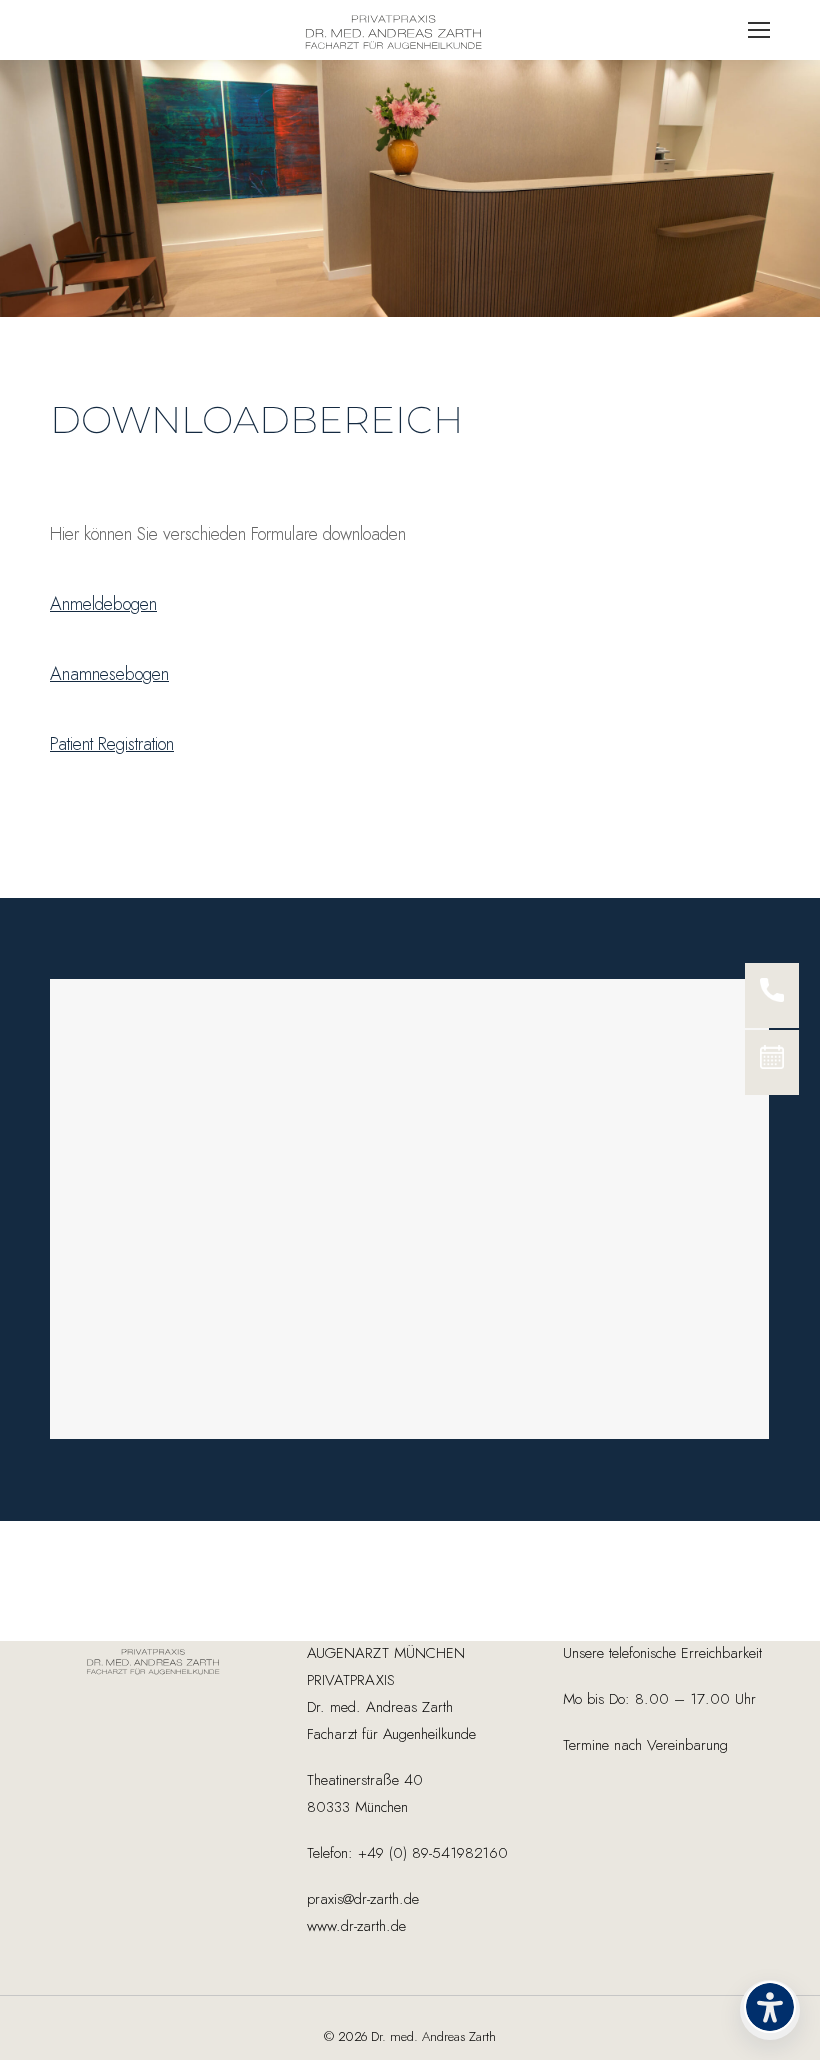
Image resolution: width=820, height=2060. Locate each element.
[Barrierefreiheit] (770, 2010)
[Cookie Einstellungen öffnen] (44, 2033)
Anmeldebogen (103, 605)
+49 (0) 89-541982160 (430, 1853)
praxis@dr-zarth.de (363, 1899)
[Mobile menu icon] (759, 30)
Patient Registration (112, 745)
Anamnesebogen (109, 675)
